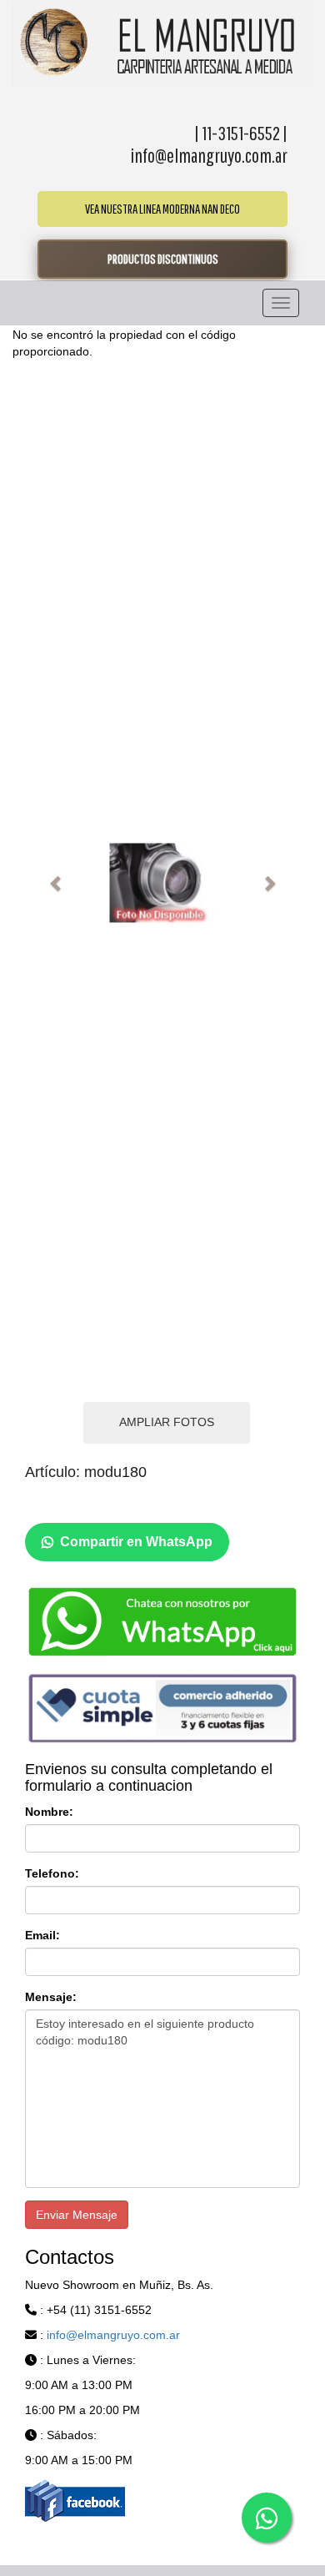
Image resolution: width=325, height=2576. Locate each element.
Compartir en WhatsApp (136, 1542)
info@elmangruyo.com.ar (113, 2335)
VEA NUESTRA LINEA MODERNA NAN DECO (162, 209)
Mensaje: (51, 1997)
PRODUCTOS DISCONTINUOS (163, 259)
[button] (56, 883)
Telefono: (52, 1873)
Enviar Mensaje (77, 2215)
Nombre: (49, 1812)
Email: (42, 1935)
